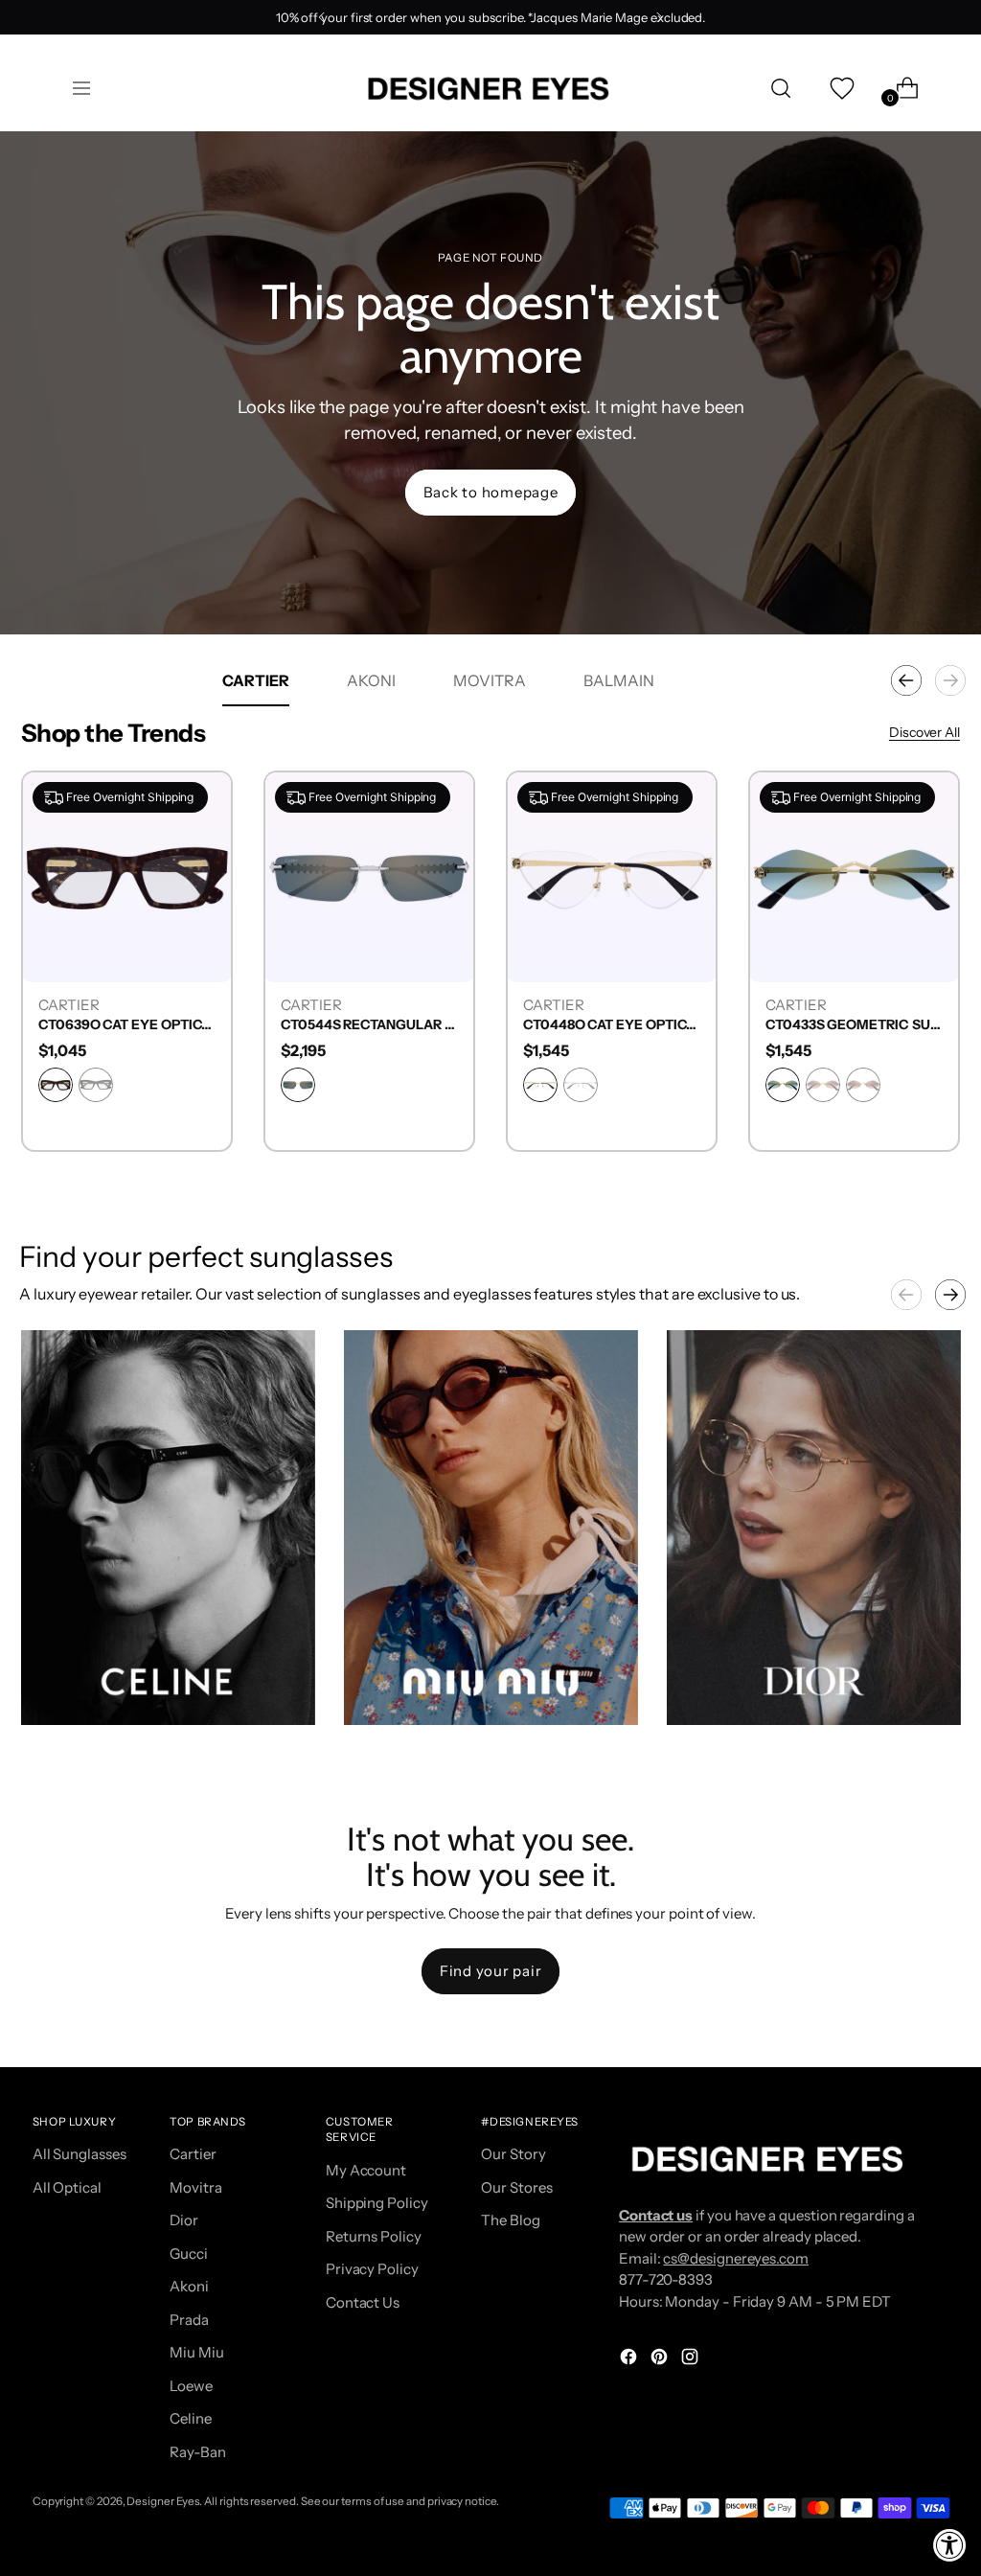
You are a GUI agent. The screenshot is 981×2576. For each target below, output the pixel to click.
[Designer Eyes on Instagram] (692, 2360)
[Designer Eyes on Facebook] (630, 2360)
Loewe (191, 2386)
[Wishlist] (840, 88)
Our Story (513, 2154)
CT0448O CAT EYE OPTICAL (612, 1025)
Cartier (193, 2154)
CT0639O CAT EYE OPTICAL (127, 1025)
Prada (189, 2320)
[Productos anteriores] (906, 680)
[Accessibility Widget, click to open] (950, 2545)
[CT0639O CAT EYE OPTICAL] (127, 876)
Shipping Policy (377, 2203)
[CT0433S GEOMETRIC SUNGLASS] (854, 876)
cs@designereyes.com (736, 2258)
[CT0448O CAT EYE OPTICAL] (612, 876)
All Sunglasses (80, 2154)
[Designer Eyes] (490, 89)
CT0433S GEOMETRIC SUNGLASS (854, 1025)
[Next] (659, 17)
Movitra (195, 2187)
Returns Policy (374, 2236)
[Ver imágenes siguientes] (950, 1295)
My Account (366, 2170)
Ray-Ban (197, 2452)
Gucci (189, 2254)
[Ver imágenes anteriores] (906, 1295)
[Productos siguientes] (950, 680)
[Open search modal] (781, 88)
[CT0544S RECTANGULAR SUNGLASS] (369, 876)
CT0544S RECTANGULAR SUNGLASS (369, 1025)
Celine (191, 2418)
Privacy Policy (372, 2269)
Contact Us (363, 2302)
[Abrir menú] (81, 88)
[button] (168, 1528)
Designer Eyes (163, 2501)
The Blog (510, 2220)
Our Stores (516, 2187)
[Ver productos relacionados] (55, 1691)
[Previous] (322, 17)
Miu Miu (196, 2352)
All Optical (67, 2187)
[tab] (256, 680)
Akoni (189, 2286)
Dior (184, 2220)
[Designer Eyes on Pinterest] (661, 2360)
